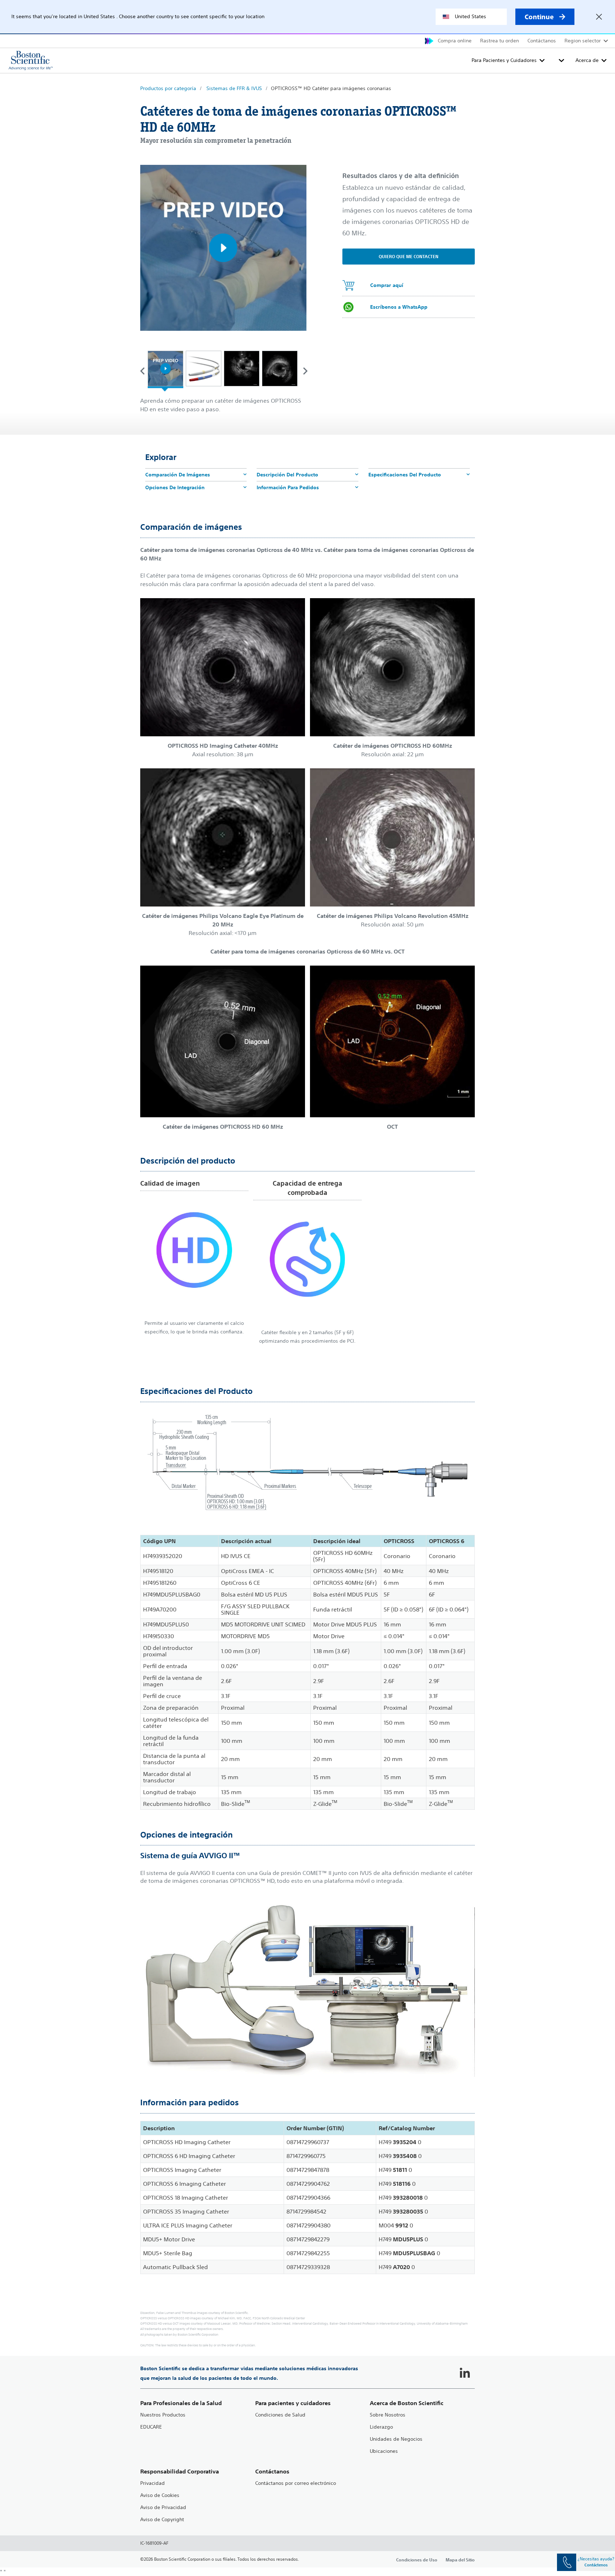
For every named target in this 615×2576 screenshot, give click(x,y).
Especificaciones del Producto (405, 475)
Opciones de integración (175, 487)
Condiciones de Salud (280, 2415)
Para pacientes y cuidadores (293, 2403)
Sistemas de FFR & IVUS (234, 88)
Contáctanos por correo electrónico (296, 2483)
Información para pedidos (288, 487)
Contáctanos (542, 41)
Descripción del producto (287, 475)
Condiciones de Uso (417, 2560)
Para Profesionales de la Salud (181, 2403)
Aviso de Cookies (160, 2495)
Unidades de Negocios (396, 2439)
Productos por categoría (168, 88)
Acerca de (587, 60)
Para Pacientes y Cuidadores (504, 60)
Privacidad (153, 2483)
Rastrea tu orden (500, 41)
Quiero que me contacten (409, 256)
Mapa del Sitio (460, 2560)
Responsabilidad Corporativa (180, 2472)
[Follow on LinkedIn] (465, 2373)
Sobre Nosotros (388, 2415)
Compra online (455, 41)
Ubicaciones (384, 2451)
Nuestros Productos (163, 2415)
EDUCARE (151, 2427)
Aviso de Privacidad (163, 2507)
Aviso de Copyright (162, 2520)
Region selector (583, 41)
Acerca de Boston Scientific (407, 2403)
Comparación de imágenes (178, 475)
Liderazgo (381, 2427)
